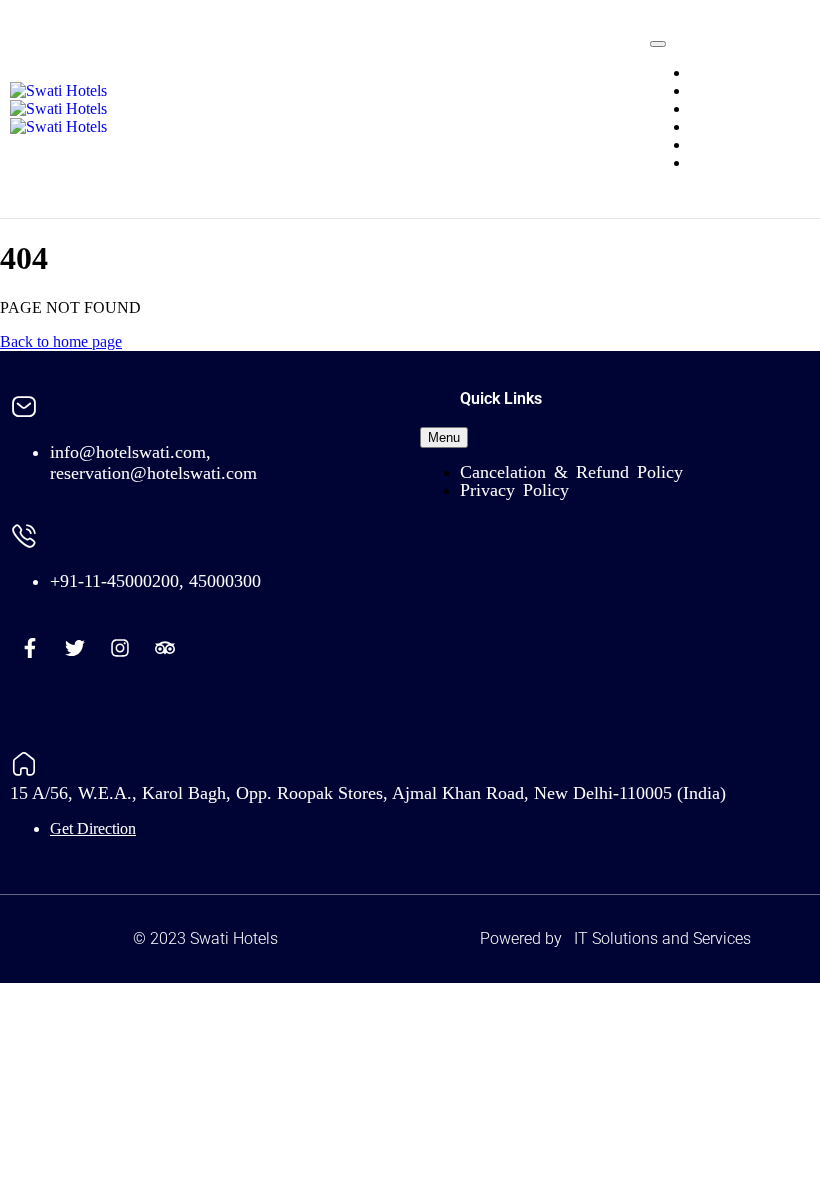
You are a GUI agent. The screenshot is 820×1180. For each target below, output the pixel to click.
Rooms (712, 90)
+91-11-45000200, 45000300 (155, 581)
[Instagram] (120, 648)
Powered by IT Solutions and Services (615, 938)
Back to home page (61, 341)
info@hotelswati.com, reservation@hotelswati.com (153, 462)
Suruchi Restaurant (750, 126)
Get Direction (93, 828)
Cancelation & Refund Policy (571, 472)
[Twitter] (75, 648)
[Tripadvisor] (165, 648)
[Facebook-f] (30, 648)
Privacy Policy (514, 490)
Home (709, 72)
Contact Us (725, 162)
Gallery (713, 108)
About (710, 144)
